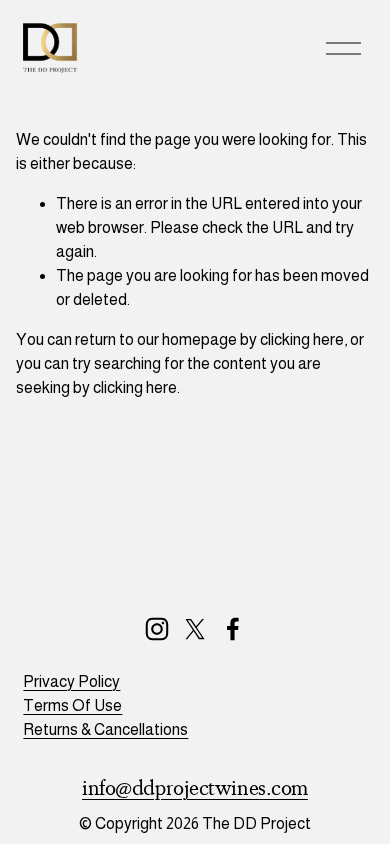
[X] (195, 629)
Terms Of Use (72, 705)
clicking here (302, 339)
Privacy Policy (71, 681)
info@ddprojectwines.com (195, 788)
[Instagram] (157, 629)
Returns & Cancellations (105, 729)
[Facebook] (233, 629)
